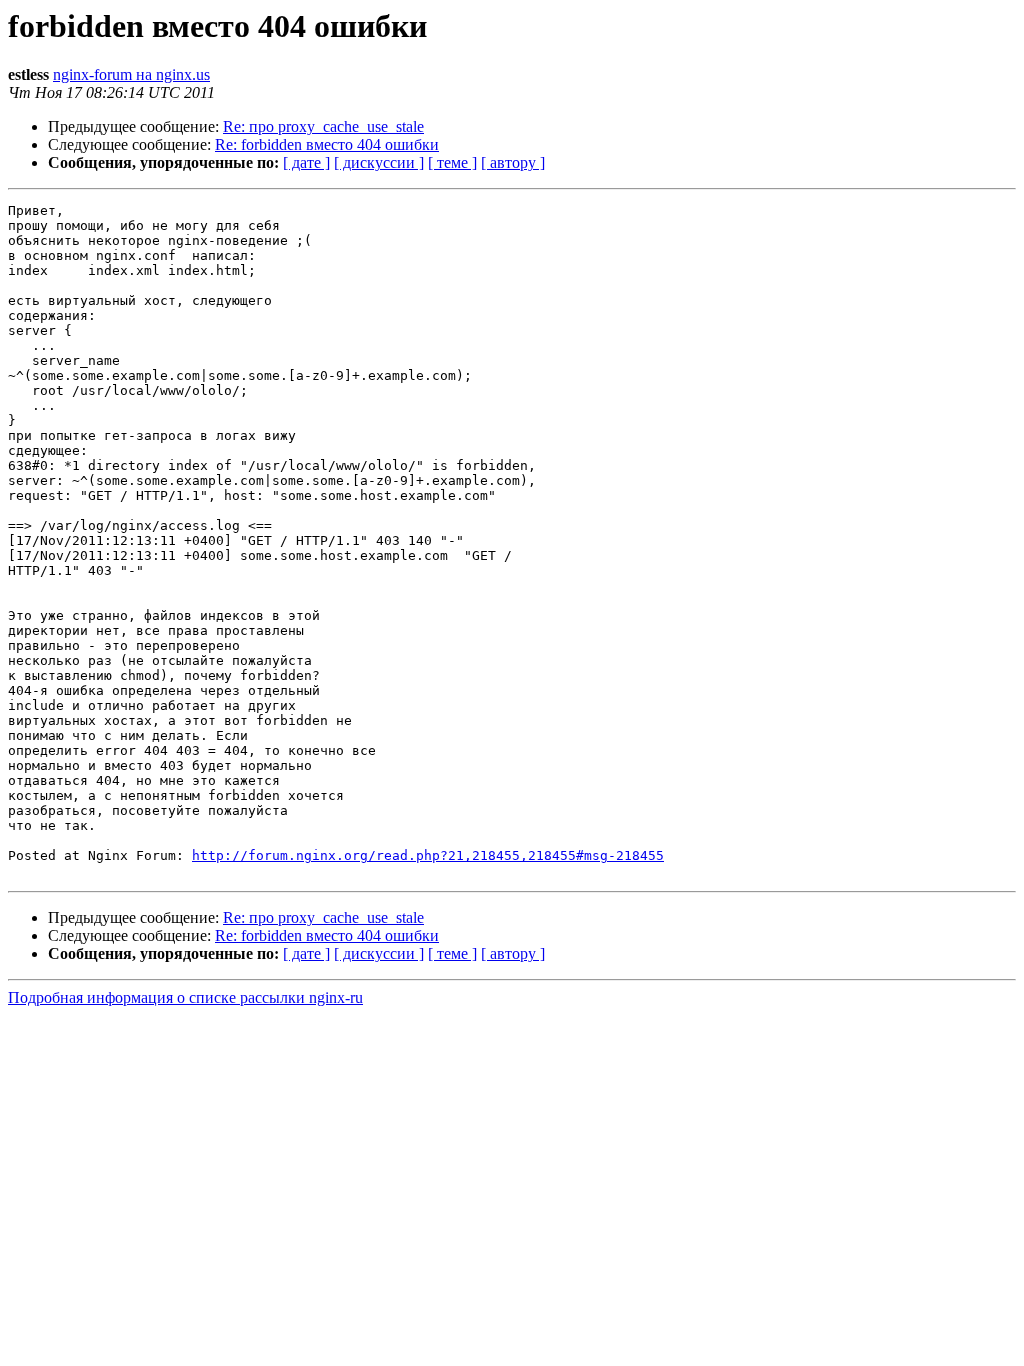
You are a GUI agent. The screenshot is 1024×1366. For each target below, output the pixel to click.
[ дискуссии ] (379, 162)
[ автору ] (513, 162)
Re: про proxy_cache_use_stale (323, 126)
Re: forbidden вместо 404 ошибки (327, 144)
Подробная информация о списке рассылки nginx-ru (185, 997)
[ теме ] (452, 162)
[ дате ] (306, 162)
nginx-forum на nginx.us (131, 74)
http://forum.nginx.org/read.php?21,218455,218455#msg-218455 (428, 855)
